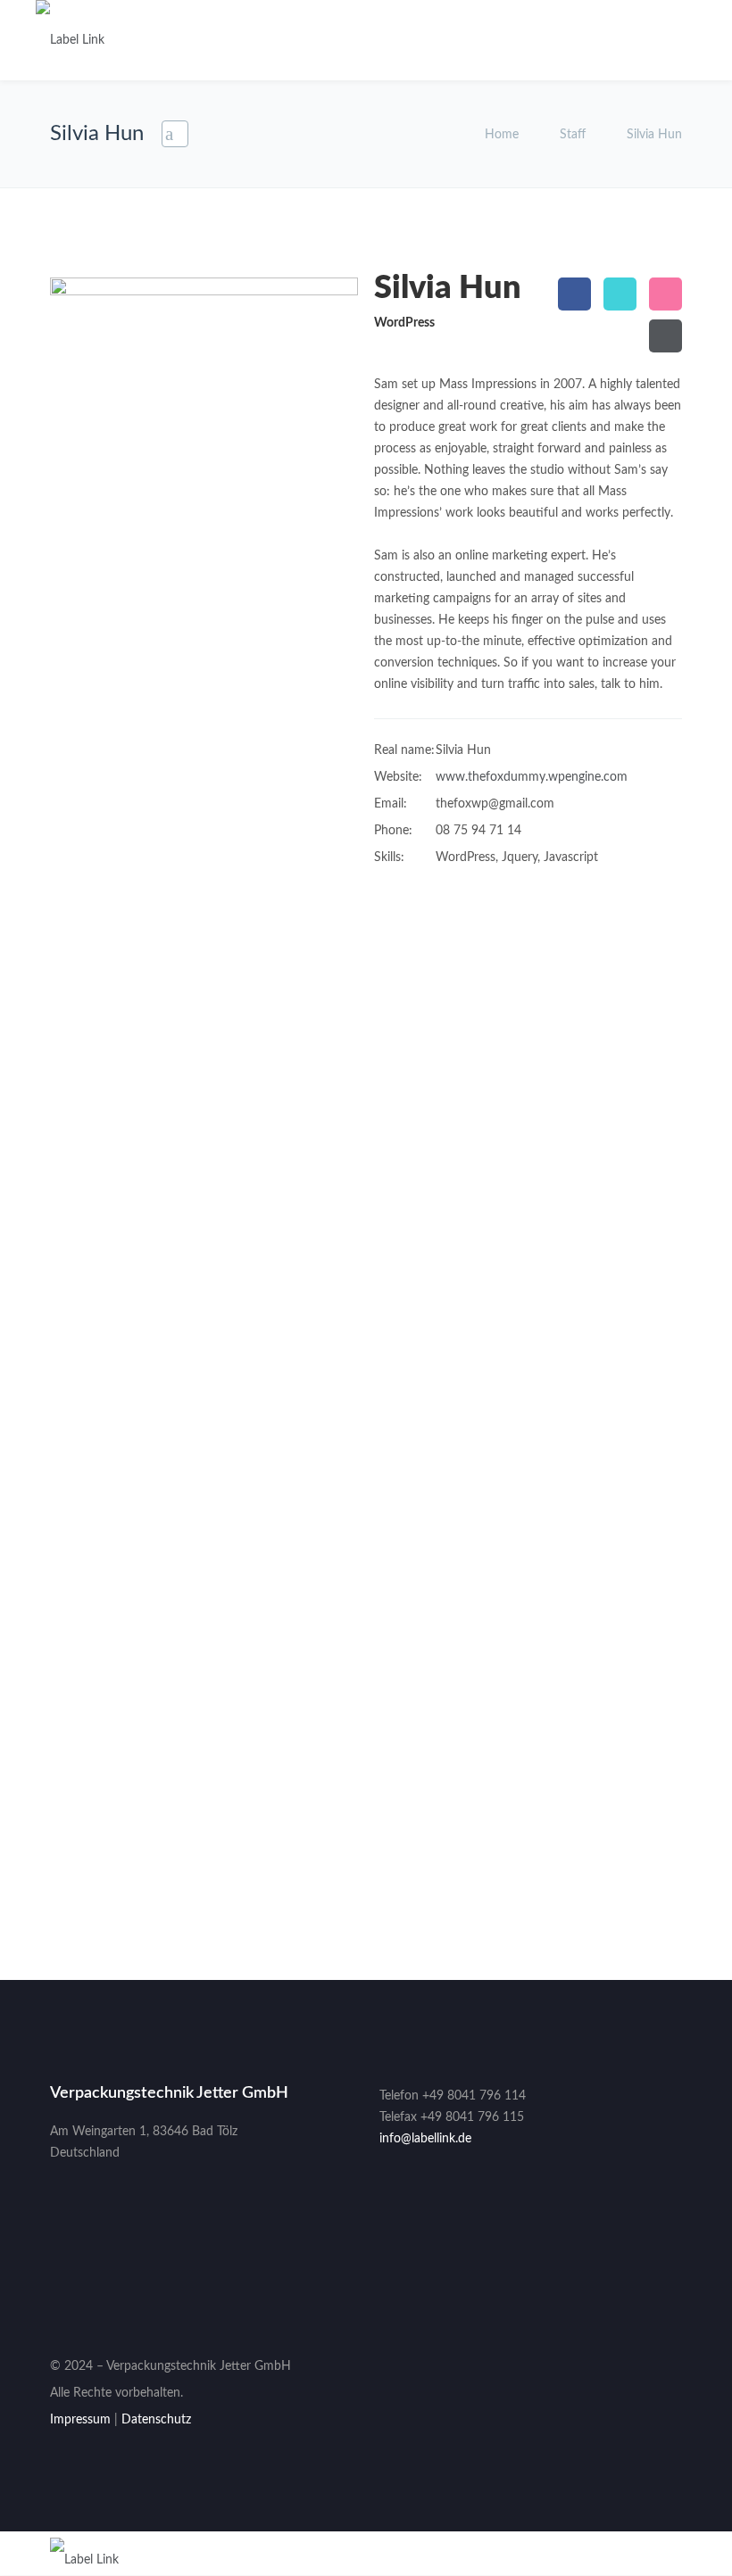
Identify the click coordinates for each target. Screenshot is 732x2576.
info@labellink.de (425, 2139)
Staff (573, 135)
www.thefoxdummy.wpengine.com (532, 777)
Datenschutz (156, 2420)
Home (503, 135)
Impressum (80, 2420)
